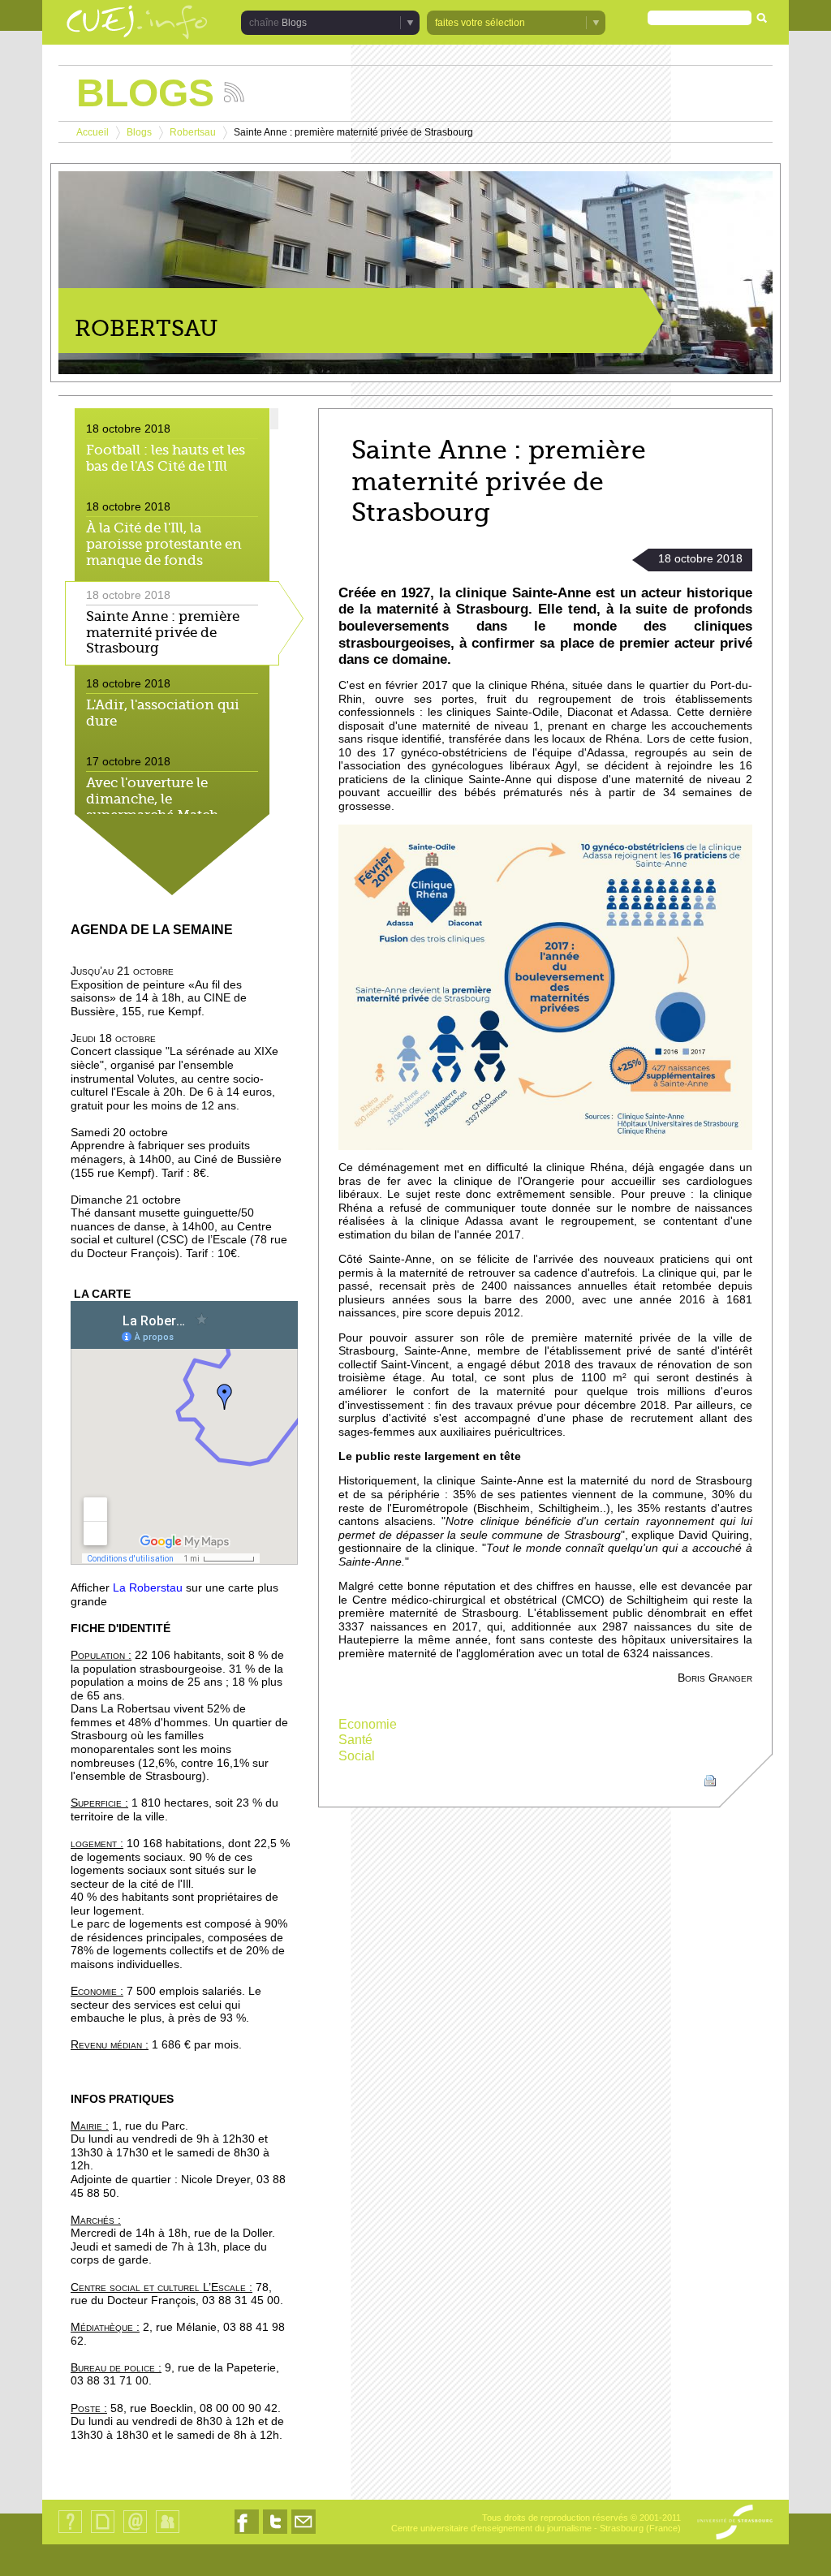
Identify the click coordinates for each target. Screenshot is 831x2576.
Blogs (139, 132)
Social (357, 1756)
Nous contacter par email (304, 2533)
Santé (355, 1740)
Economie (368, 1724)
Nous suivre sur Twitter (275, 2533)
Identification (168, 2533)
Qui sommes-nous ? (70, 2533)
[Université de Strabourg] (735, 2523)
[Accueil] (137, 24)
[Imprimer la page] (710, 1779)
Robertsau (193, 132)
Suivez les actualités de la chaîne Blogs (234, 92)
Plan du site (102, 2533)
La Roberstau (148, 1588)
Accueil (93, 132)
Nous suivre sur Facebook (247, 2533)
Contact (135, 2533)
